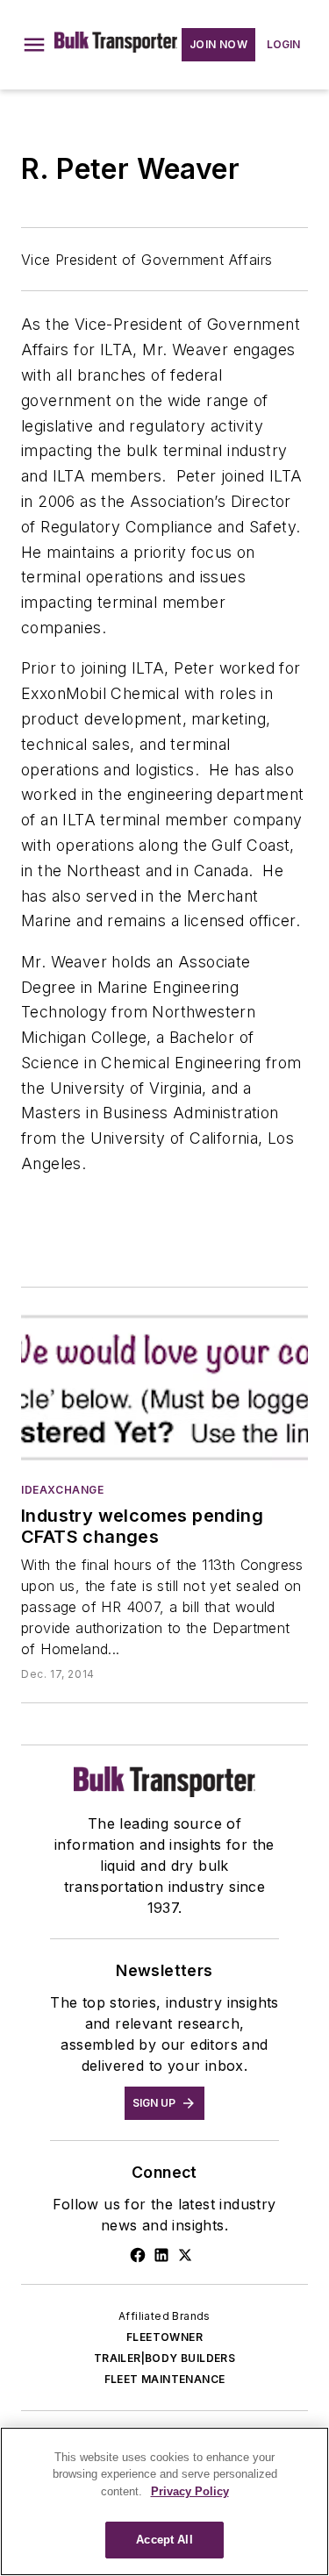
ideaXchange (63, 1490)
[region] (164, 2501)
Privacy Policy (190, 2491)
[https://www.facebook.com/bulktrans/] (138, 2255)
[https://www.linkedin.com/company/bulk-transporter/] (161, 2255)
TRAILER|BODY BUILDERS (164, 2358)
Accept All (164, 2540)
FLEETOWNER (164, 2337)
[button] (34, 45)
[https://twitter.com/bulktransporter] (185, 2255)
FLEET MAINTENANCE (165, 2379)
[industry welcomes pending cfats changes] (164, 1388)
